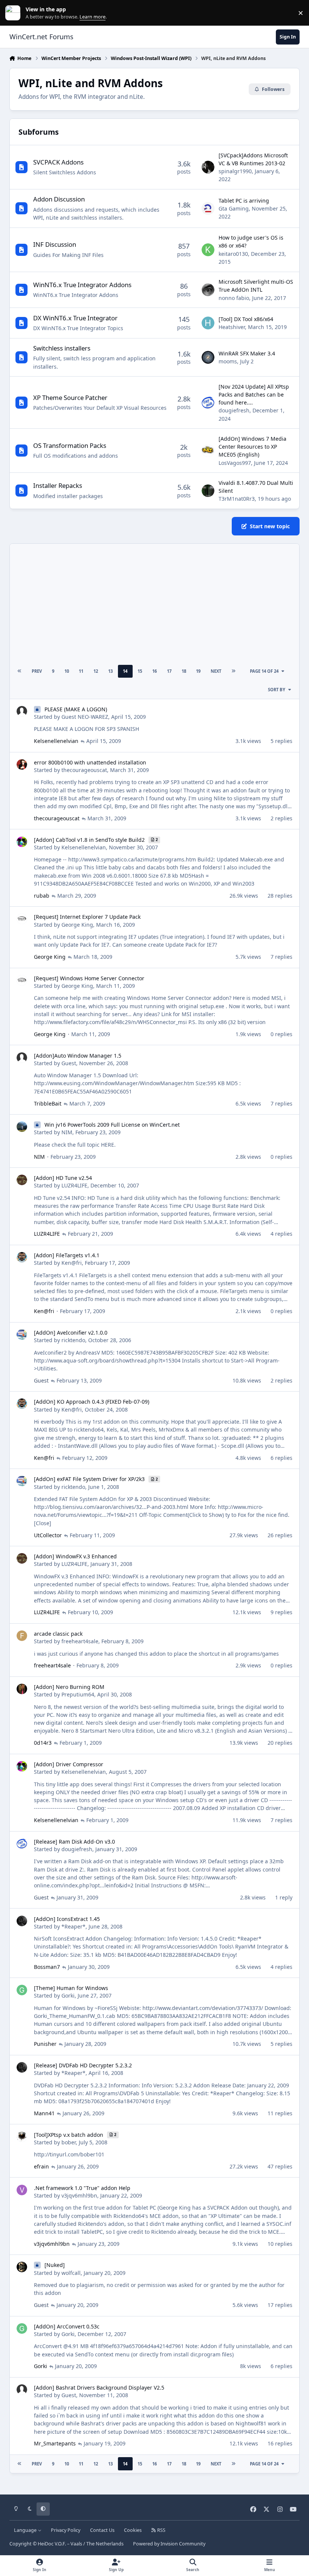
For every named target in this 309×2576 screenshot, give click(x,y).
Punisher (45, 2044)
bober (69, 2142)
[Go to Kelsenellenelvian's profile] (22, 842)
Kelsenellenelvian (56, 741)
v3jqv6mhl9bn (79, 2195)
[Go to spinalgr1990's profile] (208, 167)
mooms (228, 361)
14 (125, 671)
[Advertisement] (154, 603)
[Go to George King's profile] (22, 919)
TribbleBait (48, 1103)
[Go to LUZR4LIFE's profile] (22, 1180)
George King (77, 925)
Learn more (15, 13)
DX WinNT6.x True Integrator (75, 318)
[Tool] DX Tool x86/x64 (246, 319)
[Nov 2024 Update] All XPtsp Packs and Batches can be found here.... (254, 395)
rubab (42, 896)
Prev (37, 671)
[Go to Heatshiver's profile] (208, 323)
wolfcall (71, 2273)
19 (198, 671)
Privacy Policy (66, 2530)
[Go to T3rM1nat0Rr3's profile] (208, 491)
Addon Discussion (59, 199)
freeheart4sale (80, 1641)
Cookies (133, 2530)
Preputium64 (78, 1694)
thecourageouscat (84, 770)
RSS (161, 2530)
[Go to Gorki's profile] (22, 1990)
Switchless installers (62, 348)
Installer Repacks (58, 485)
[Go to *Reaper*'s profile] (22, 1921)
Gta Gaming (234, 208)
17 (169, 671)
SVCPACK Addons (58, 162)
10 (67, 671)
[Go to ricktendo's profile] (22, 1335)
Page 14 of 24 (264, 671)
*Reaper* (73, 1926)
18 (184, 671)
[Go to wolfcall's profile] (22, 2267)
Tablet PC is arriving (244, 201)
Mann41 (44, 2113)
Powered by (169, 2544)
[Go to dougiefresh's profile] (208, 403)
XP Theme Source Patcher (70, 398)
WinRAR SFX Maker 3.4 (247, 353)
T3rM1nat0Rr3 (237, 499)
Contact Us (102, 2530)
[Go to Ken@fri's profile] (22, 1257)
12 (96, 671)
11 (81, 671)
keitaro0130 (233, 254)
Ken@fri (72, 1263)
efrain (41, 2166)
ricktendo (73, 1340)
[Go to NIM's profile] (22, 1127)
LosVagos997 (235, 463)
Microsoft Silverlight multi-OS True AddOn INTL (256, 286)
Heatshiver (232, 327)
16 (154, 671)
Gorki (68, 1995)
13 (110, 671)
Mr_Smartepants (55, 2443)
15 (140, 671)
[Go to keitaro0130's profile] (208, 250)
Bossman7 (47, 1967)
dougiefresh (234, 410)
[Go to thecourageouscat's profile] (22, 764)
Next (216, 671)
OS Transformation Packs (70, 445)
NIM (67, 1132)
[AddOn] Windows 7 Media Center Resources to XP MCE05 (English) (252, 447)
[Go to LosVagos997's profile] (208, 451)
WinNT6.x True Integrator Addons (82, 285)
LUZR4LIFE (74, 1185)
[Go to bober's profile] (22, 2137)
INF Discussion (55, 244)
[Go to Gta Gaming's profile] (208, 209)
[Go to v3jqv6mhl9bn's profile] (22, 2190)
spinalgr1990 (235, 171)
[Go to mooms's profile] (208, 357)
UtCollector (48, 1535)
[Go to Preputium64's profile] (22, 1689)
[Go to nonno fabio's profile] (208, 290)
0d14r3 (43, 1743)
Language (26, 2530)
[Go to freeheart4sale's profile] (22, 1636)
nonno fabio (234, 298)
